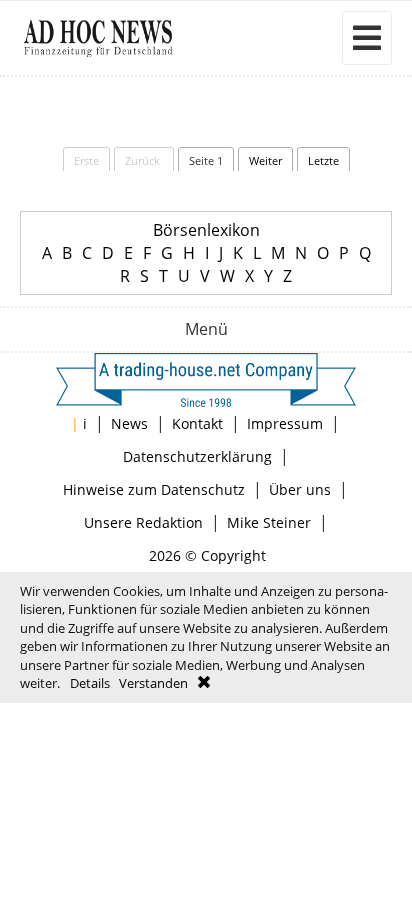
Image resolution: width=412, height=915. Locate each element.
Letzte (323, 160)
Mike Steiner (269, 522)
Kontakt (197, 423)
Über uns (300, 489)
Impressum (285, 423)
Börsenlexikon (206, 230)
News (129, 423)
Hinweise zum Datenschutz (154, 489)
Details (90, 683)
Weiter (265, 160)
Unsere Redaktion (143, 522)
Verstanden (153, 683)
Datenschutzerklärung (197, 456)
